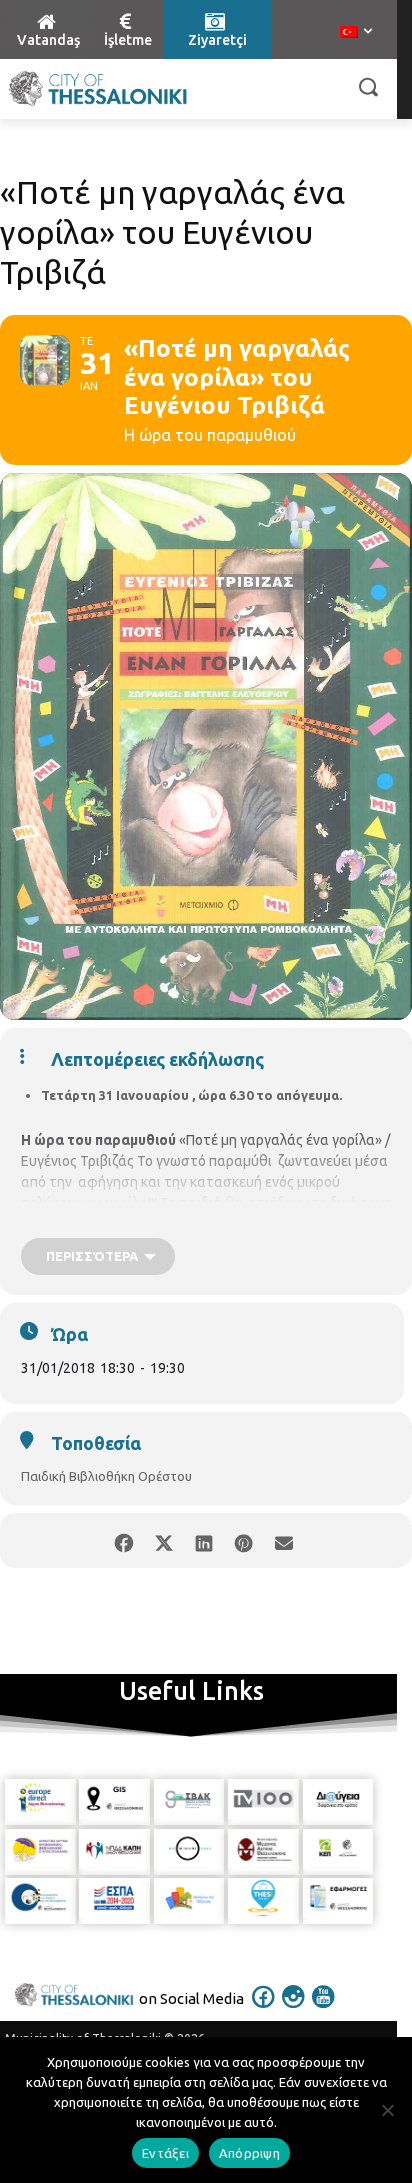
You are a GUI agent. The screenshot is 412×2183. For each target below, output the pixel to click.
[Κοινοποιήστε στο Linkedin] (203, 1540)
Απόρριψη (249, 2153)
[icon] (264, 2010)
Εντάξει (165, 2153)
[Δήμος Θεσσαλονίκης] (98, 89)
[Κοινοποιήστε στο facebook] (123, 1540)
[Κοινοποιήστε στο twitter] (163, 1540)
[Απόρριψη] (387, 2110)
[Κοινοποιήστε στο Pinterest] (243, 1540)
